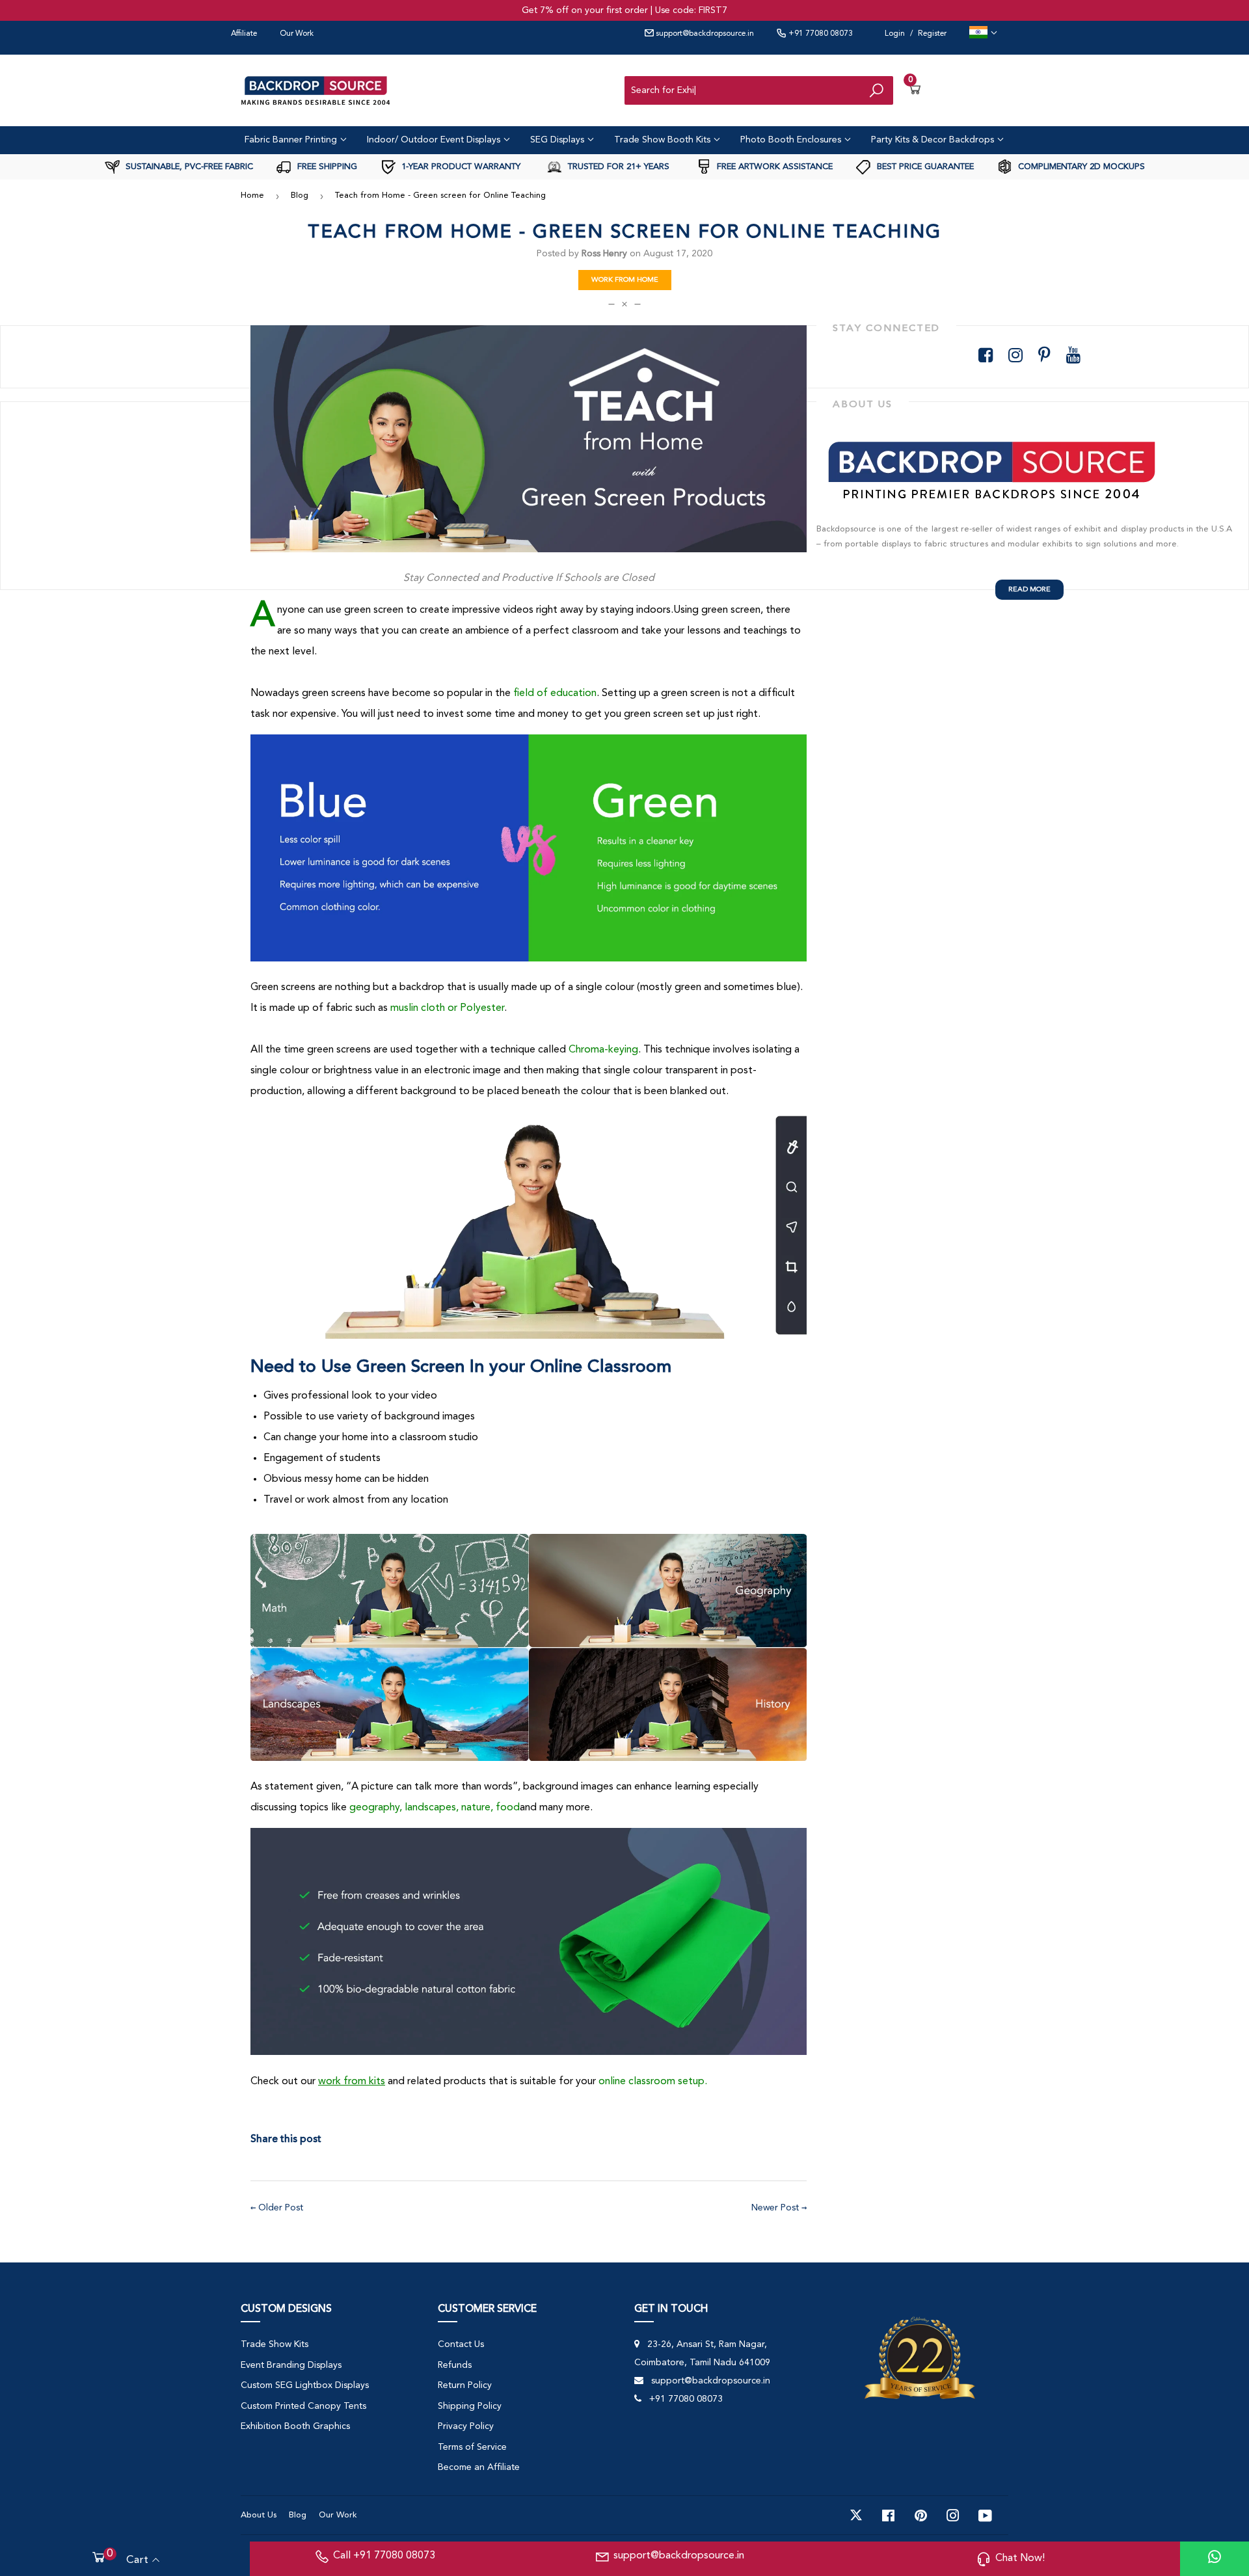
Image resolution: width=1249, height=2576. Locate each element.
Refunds (455, 2365)
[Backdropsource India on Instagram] (953, 2516)
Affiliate (244, 34)
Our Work (297, 34)
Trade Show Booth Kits (664, 140)
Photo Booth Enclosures (792, 140)
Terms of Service (472, 2447)
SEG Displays (558, 140)
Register (932, 34)
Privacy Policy (466, 2426)
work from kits (352, 2082)
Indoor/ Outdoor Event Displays (435, 140)
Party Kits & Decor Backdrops (934, 140)
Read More (1029, 590)
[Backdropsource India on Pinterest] (921, 2516)
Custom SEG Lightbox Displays (305, 2385)
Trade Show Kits (275, 2344)
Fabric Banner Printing (292, 140)
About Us (259, 2515)
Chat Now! (1020, 2558)
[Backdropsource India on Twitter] (856, 2516)
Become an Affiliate (479, 2467)
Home (252, 195)
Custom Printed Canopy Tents (303, 2406)
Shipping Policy (470, 2406)
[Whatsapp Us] (1215, 2559)
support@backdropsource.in (704, 34)
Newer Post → (779, 2208)
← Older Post (277, 2208)
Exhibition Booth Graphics (295, 2426)
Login (895, 34)
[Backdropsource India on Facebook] (888, 2516)
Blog (300, 195)
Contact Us (461, 2344)
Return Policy (465, 2385)
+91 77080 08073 (820, 34)
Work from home (625, 280)
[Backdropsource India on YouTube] (985, 2516)
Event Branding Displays (291, 2365)
